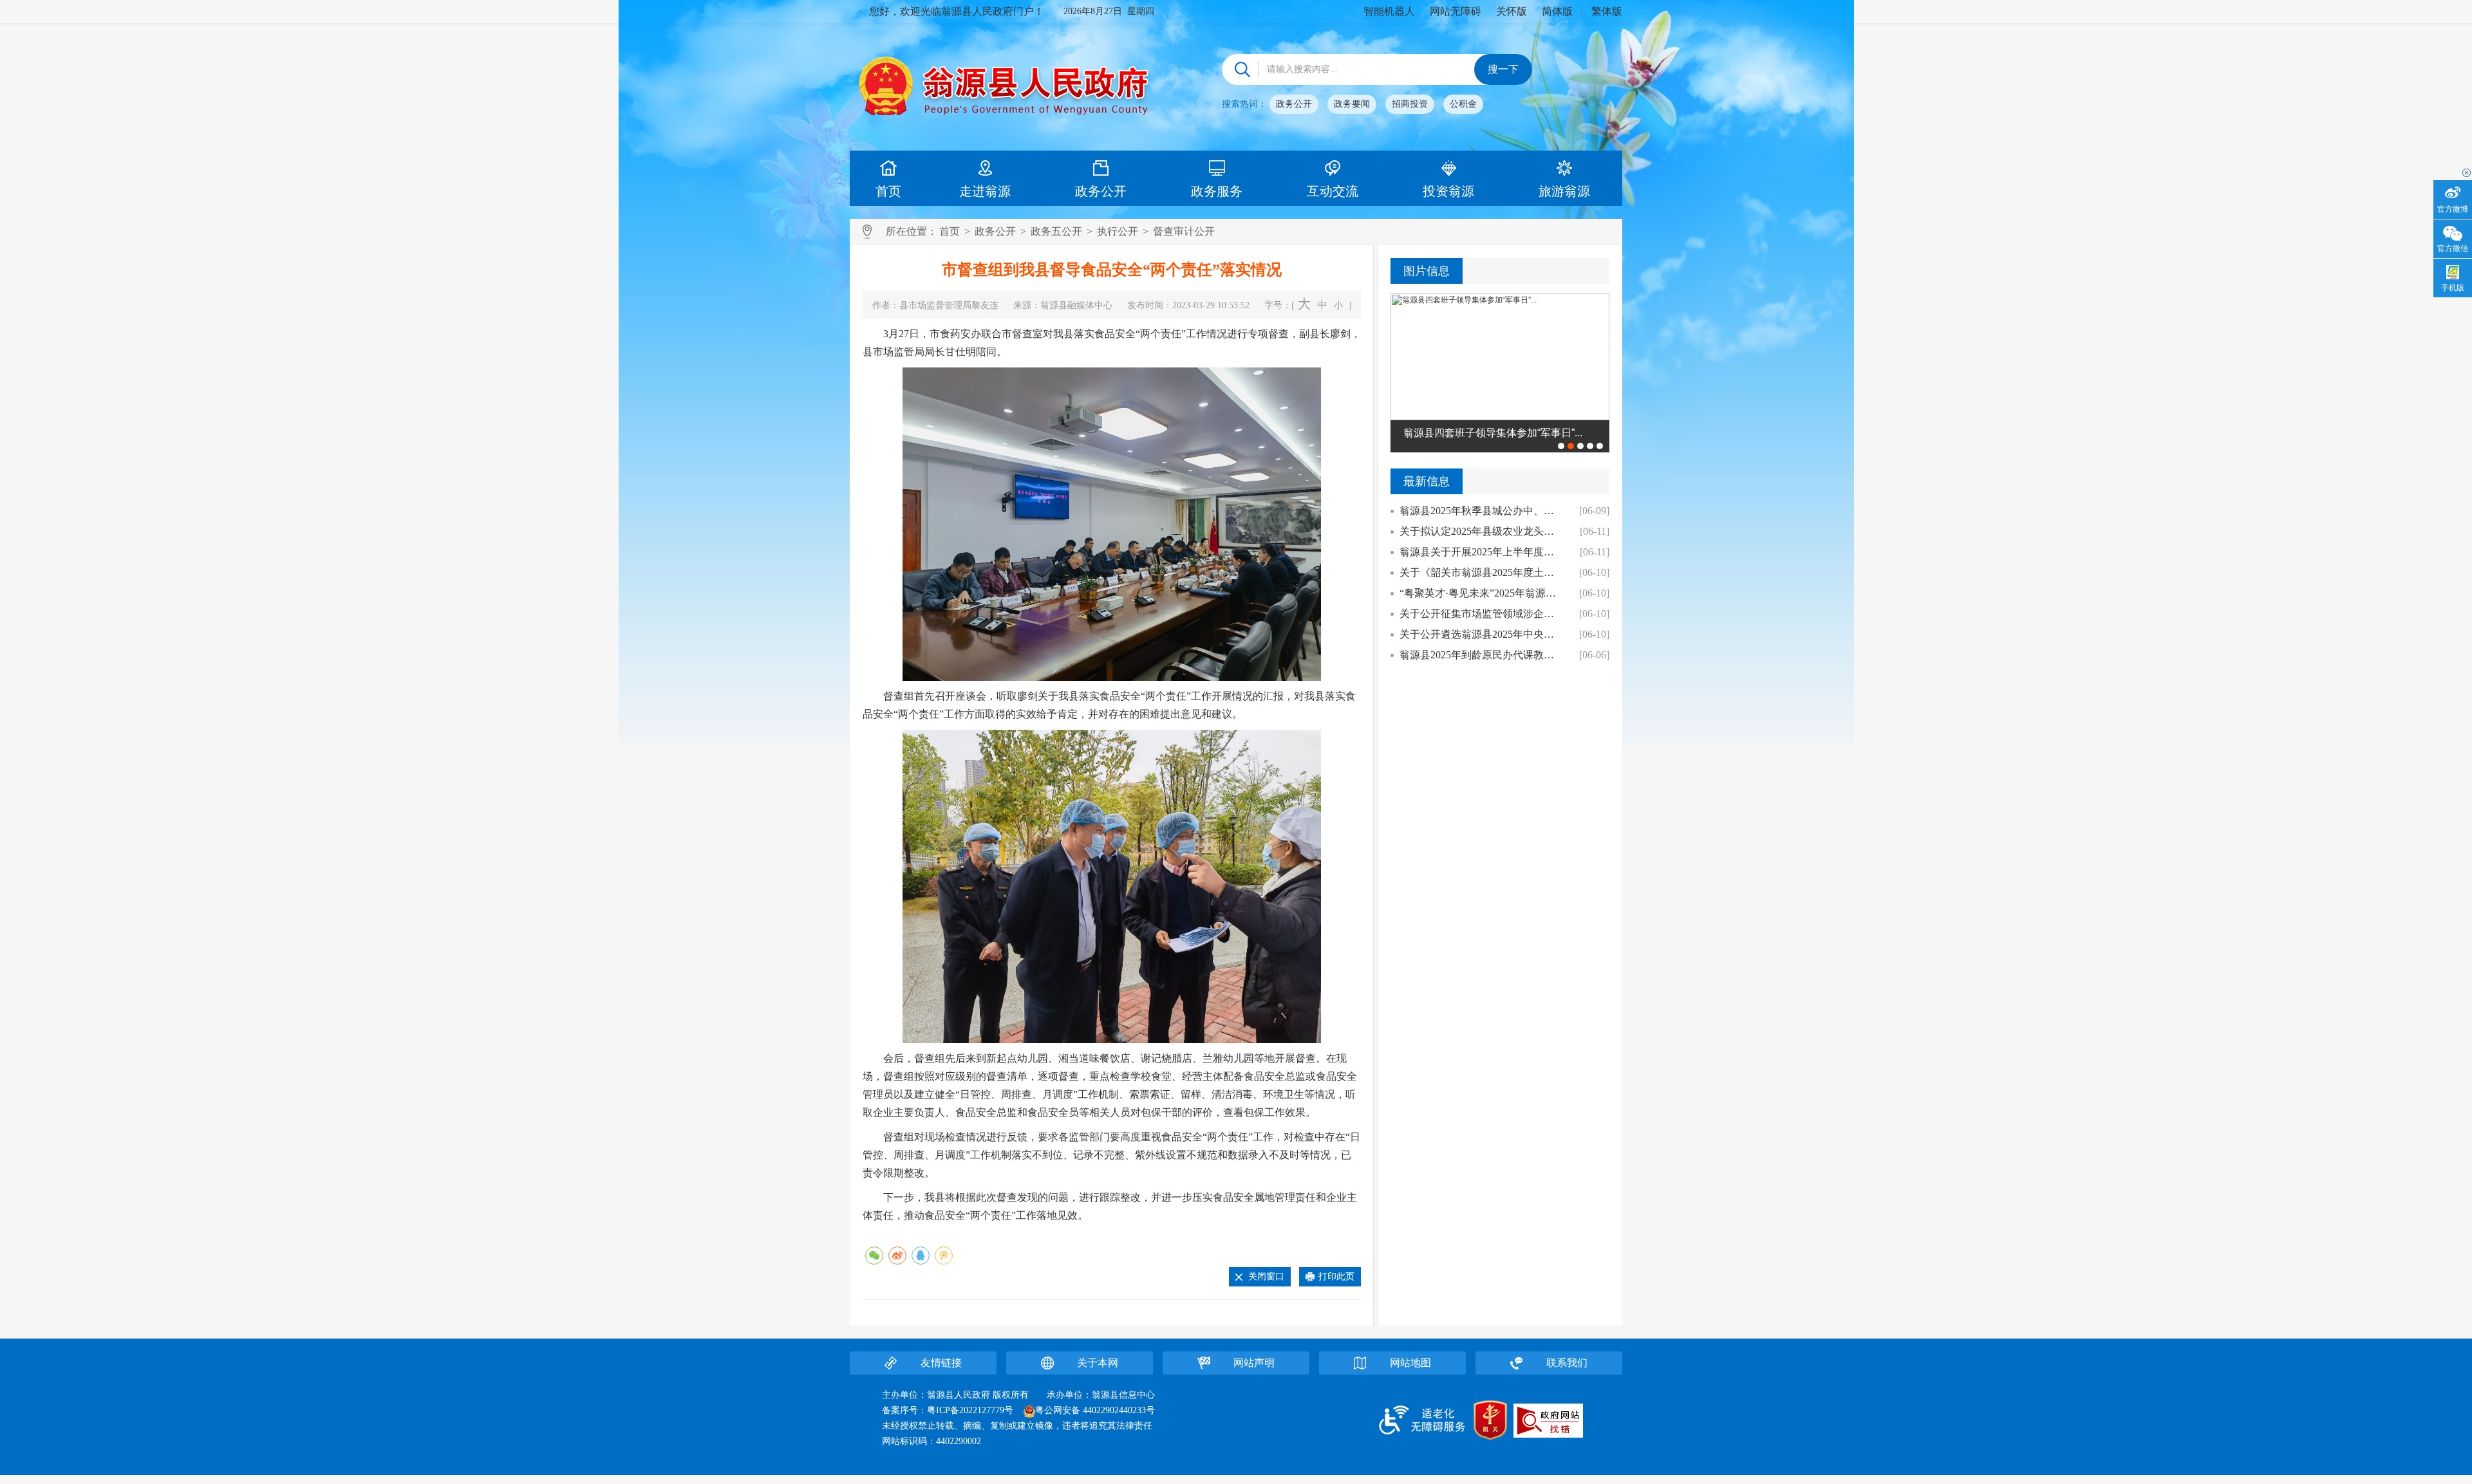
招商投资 (1410, 104)
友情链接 (941, 1363)
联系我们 (1567, 1363)
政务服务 (1217, 191)
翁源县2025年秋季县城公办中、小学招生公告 (1482, 511)
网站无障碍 (1456, 11)
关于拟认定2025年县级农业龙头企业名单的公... (1482, 531)
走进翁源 (985, 191)
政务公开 (1294, 104)
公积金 (1463, 104)
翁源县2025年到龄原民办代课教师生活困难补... (1482, 655)
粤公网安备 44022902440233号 (1095, 1410)
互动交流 (1333, 191)
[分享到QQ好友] (921, 1256)
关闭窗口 (1266, 1276)
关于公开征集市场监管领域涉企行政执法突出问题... (1482, 614)
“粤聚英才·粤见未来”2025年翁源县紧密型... (1482, 593)
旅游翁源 (1564, 191)
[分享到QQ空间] (944, 1256)
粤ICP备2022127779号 (970, 1410)
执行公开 (1118, 231)
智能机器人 (1389, 11)
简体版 (1557, 11)
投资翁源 (1448, 191)
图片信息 (1427, 271)
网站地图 (1410, 1363)
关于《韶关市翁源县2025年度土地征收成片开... (1482, 572)
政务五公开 (1056, 231)
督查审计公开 (1184, 231)
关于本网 (1098, 1363)
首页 (888, 191)
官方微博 (2453, 209)
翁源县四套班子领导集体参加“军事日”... (1493, 433)
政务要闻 (1352, 104)
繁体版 (1607, 11)
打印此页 (1336, 1276)
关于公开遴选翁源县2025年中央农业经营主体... (1482, 634)
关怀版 (1512, 11)
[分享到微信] (874, 1256)
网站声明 (1254, 1363)
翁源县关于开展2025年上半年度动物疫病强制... (1482, 552)
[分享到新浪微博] (897, 1256)
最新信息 (1427, 481)
